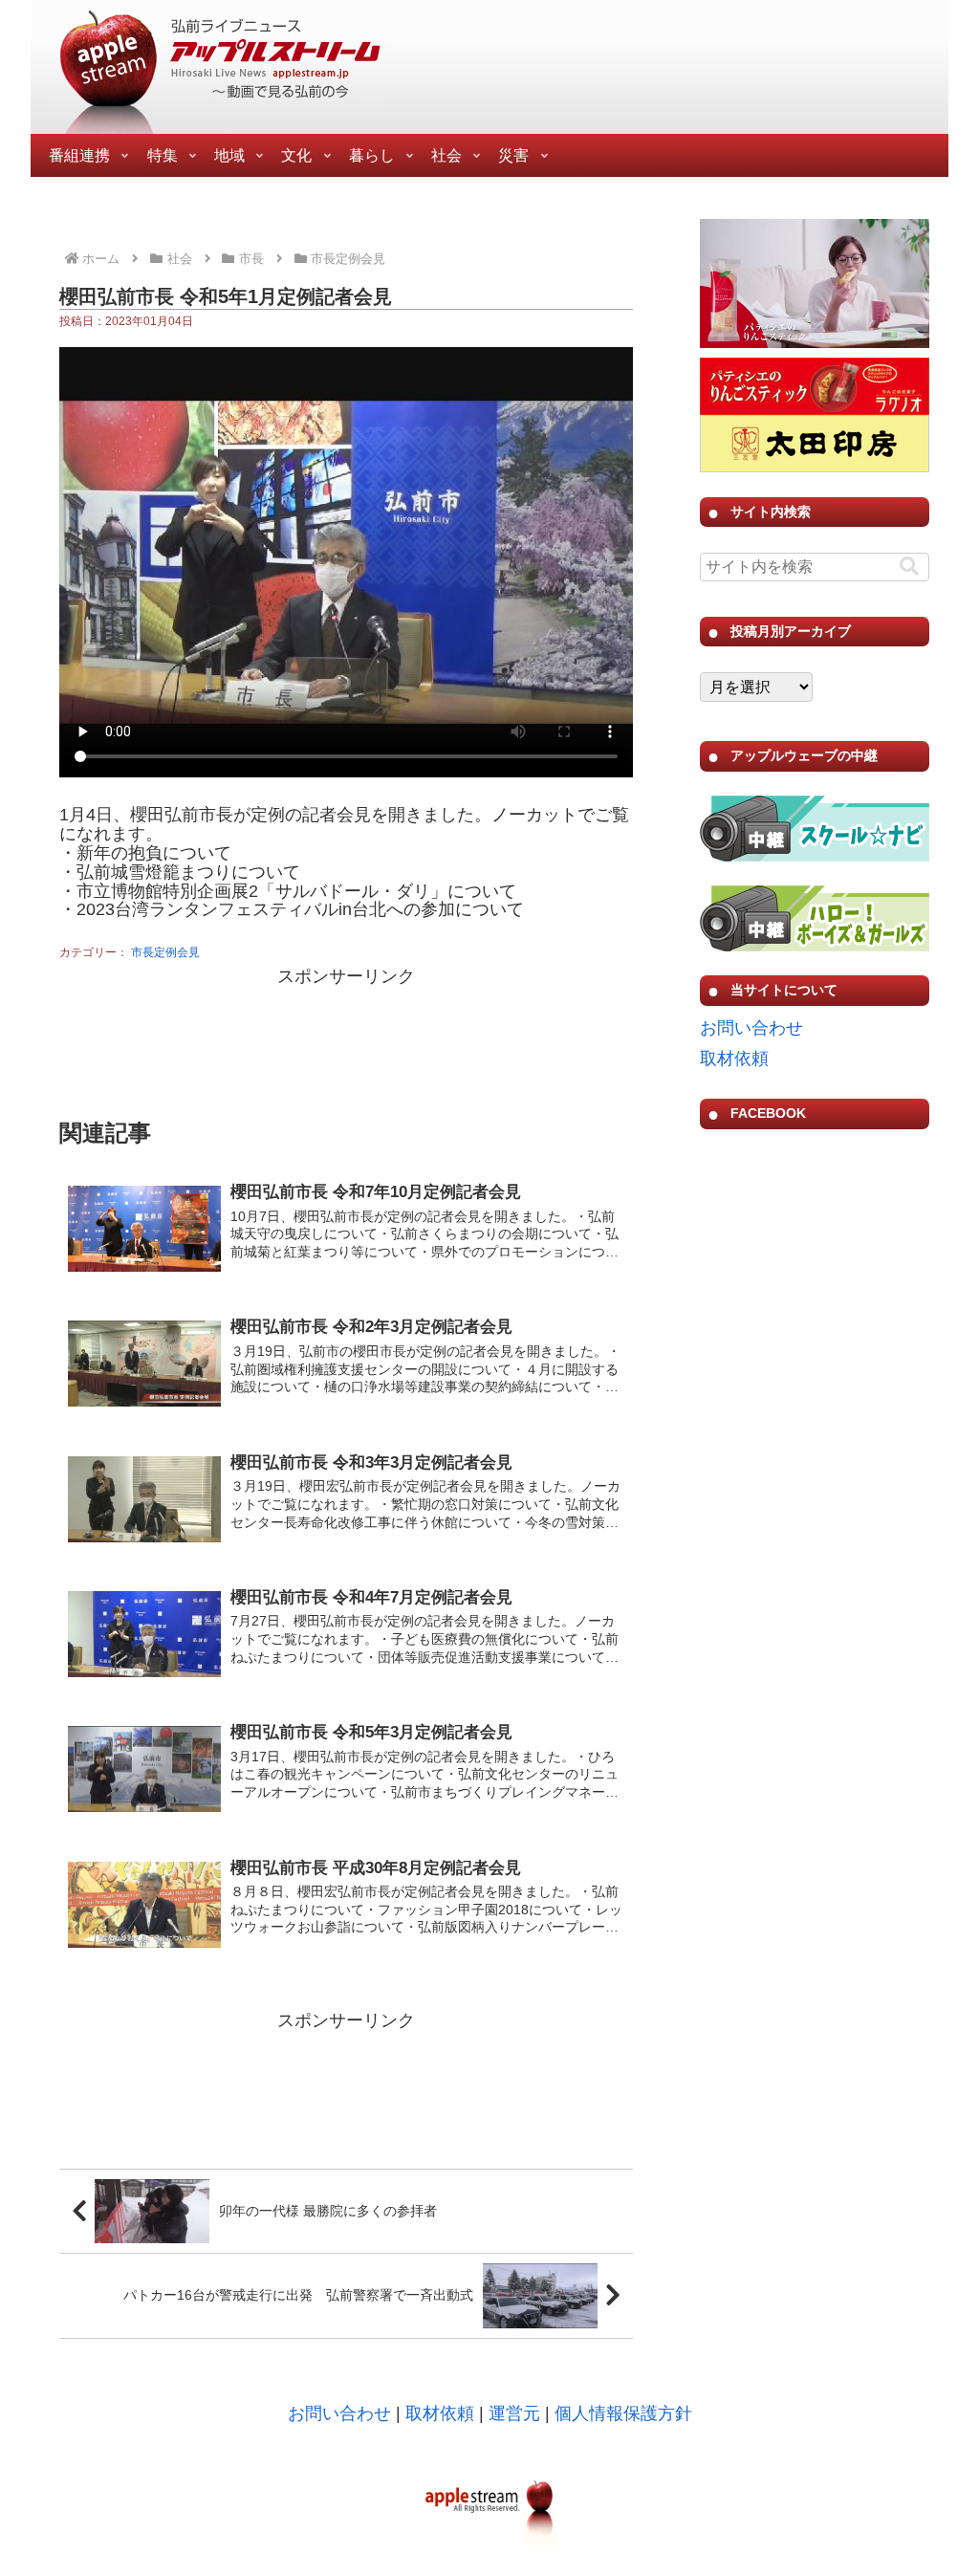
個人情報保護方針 (623, 2413)
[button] (909, 567)
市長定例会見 (165, 952)
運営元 (514, 2413)
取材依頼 (734, 1059)
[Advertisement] (346, 1040)
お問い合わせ (751, 1028)
